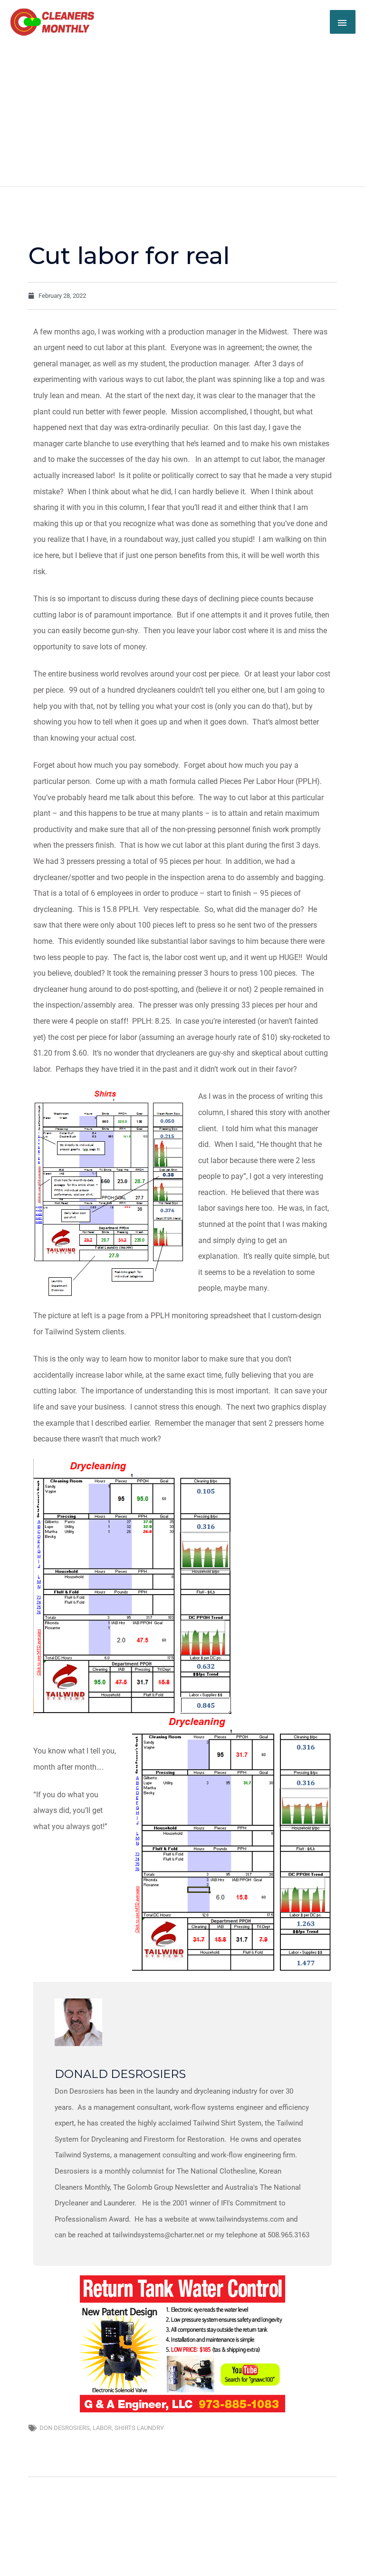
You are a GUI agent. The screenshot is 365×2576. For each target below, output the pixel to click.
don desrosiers (65, 2428)
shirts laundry (139, 2428)
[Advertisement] (182, 108)
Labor (102, 2428)
